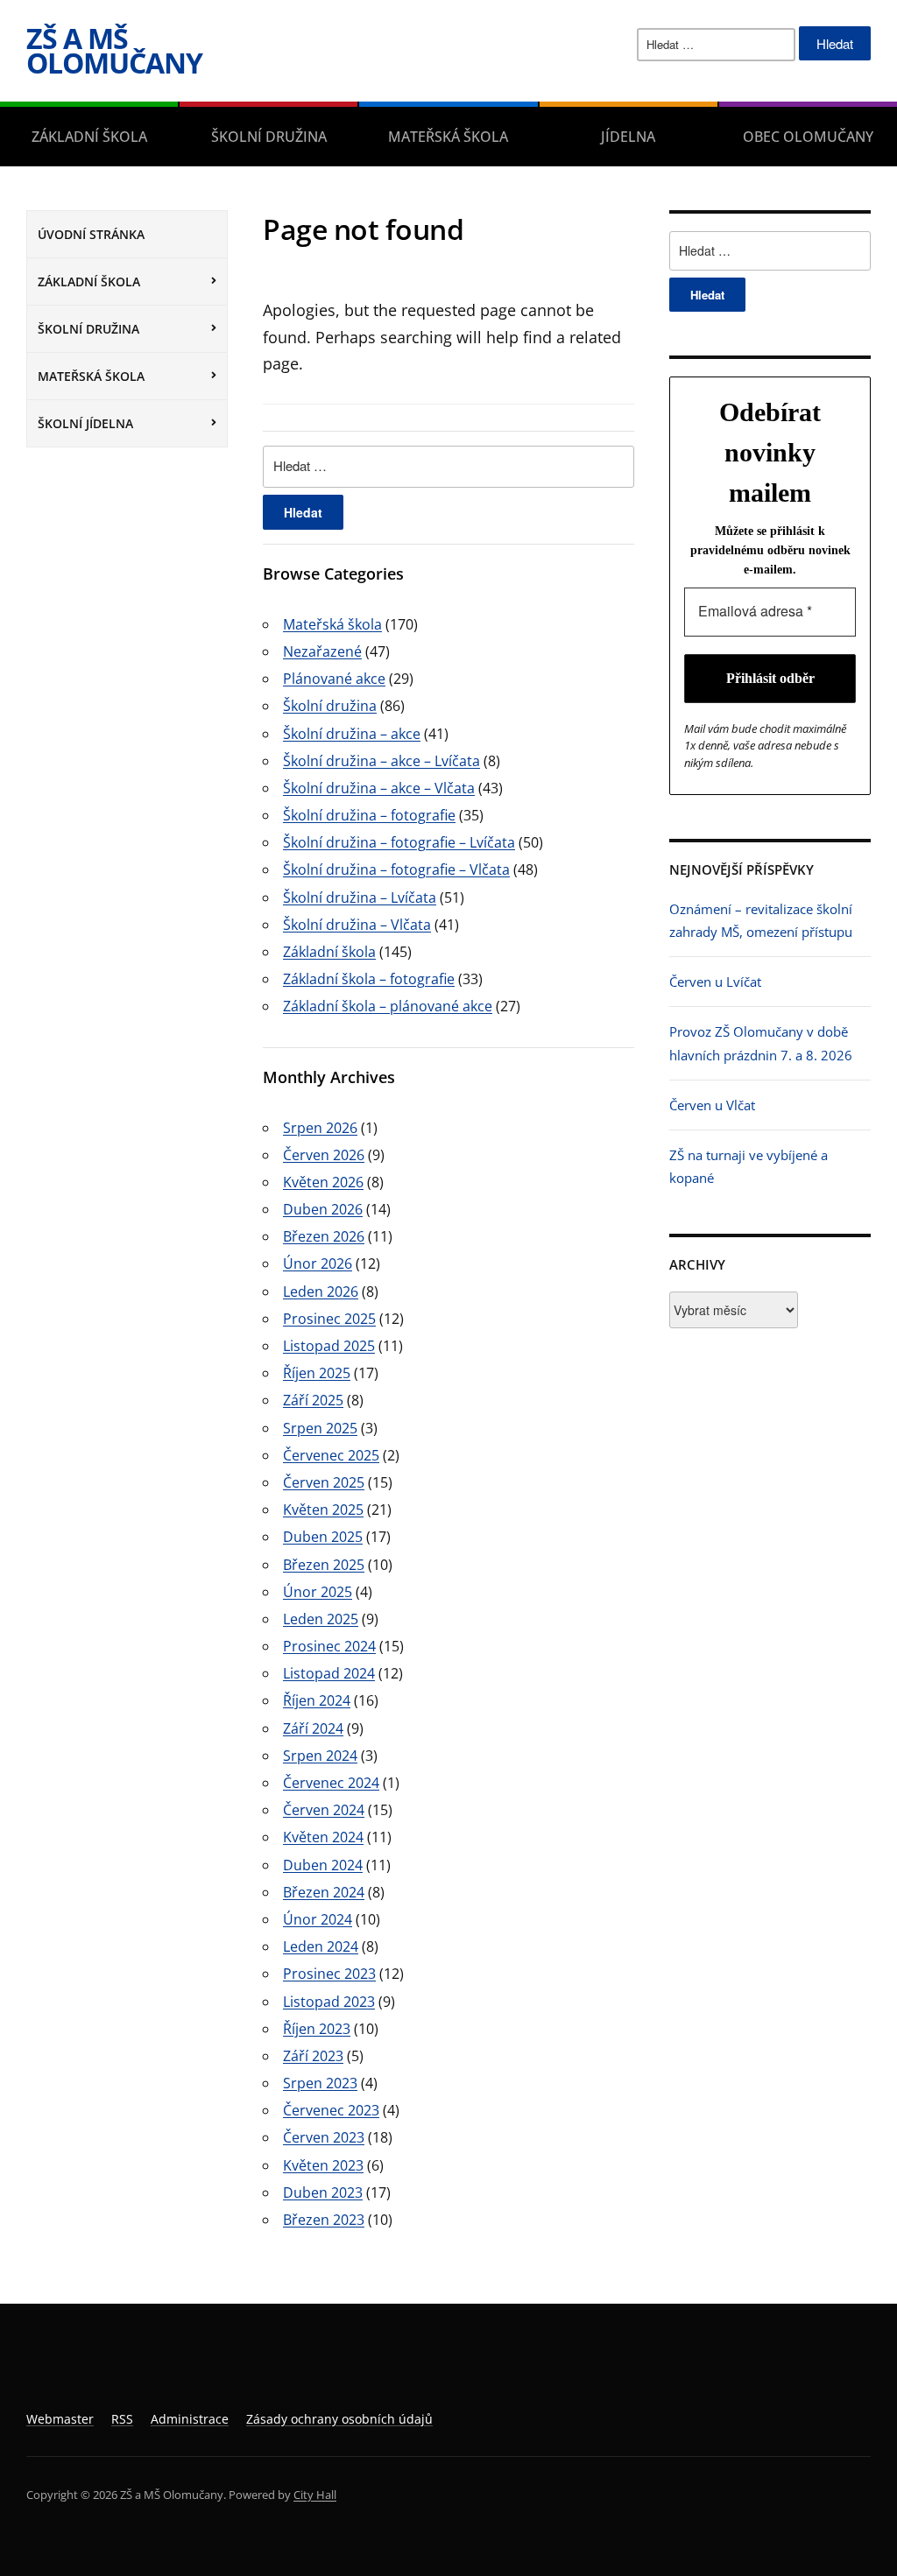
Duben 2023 (323, 2192)
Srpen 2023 (320, 2083)
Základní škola (89, 137)
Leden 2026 (321, 1292)
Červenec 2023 (331, 2110)
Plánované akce (334, 679)
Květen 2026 (323, 1182)
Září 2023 (313, 2056)
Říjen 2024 (317, 1700)
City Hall (315, 2495)
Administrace (190, 2419)
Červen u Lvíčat (715, 982)
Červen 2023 (324, 2137)
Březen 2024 (324, 1892)
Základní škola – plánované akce (388, 1006)
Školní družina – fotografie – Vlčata (396, 869)
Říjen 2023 (317, 2029)
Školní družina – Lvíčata (360, 897)
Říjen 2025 (317, 1373)
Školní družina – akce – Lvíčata (381, 761)
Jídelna (628, 137)
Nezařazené (322, 651)
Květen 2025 (323, 1510)
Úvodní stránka (91, 234)
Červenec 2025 (331, 1455)
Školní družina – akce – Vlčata (379, 788)
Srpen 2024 (320, 1756)
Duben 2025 (323, 1537)
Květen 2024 (323, 1837)
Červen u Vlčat (712, 1105)
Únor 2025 (318, 1592)
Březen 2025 (324, 1565)
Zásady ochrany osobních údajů (339, 2419)
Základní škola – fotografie (369, 979)
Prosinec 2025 (329, 1319)
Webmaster (60, 2419)
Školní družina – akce (352, 734)
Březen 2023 (324, 2220)
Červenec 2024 (331, 1783)
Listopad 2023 (329, 2002)
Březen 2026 (324, 1236)
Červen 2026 (324, 1155)
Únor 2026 (318, 1263)
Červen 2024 (324, 1810)
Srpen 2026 (320, 1128)
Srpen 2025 (320, 1428)
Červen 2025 (324, 1482)
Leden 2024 (321, 1946)
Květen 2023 (323, 2165)
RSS (122, 2419)
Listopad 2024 (329, 1673)
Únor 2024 (318, 1919)
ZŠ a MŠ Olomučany (114, 50)
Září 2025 (313, 1400)
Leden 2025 (321, 1619)
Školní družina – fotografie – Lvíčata (399, 842)
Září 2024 (313, 1728)
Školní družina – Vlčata (357, 925)
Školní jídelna (85, 423)
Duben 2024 (323, 1865)
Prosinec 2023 (329, 1974)
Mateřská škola (448, 137)
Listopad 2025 (329, 1346)
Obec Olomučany (808, 137)
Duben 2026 (323, 1209)
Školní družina (269, 137)
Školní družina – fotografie (369, 815)
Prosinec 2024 (329, 1646)
